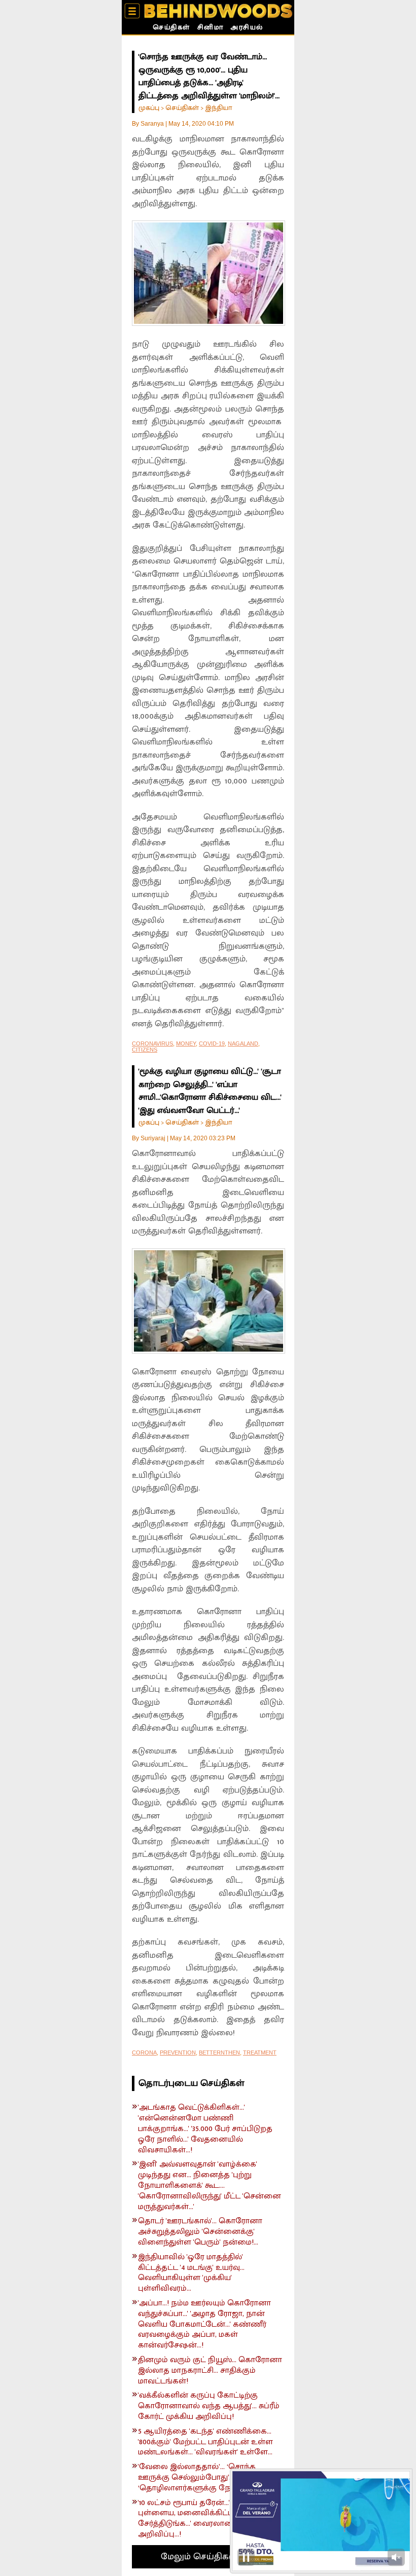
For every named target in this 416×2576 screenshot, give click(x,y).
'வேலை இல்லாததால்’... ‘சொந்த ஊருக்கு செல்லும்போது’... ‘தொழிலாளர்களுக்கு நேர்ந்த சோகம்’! (209, 2478)
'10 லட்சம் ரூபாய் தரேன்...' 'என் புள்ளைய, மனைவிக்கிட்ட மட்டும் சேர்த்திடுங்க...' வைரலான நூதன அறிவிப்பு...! (199, 2519)
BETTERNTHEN (219, 2052)
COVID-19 (212, 1043)
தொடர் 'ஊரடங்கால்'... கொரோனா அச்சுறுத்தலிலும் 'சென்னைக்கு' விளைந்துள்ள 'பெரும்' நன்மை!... (200, 2232)
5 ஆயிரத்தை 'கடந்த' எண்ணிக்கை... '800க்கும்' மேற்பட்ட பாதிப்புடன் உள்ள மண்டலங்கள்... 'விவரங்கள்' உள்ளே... (205, 2442)
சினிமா (211, 28)
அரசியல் (247, 28)
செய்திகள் (171, 28)
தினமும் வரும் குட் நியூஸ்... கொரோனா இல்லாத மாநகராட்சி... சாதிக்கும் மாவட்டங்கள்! (210, 2371)
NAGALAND (243, 1043)
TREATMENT (260, 2052)
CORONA (144, 2052)
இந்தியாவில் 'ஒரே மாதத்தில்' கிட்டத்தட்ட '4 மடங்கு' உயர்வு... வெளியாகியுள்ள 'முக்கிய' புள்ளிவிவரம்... (191, 2273)
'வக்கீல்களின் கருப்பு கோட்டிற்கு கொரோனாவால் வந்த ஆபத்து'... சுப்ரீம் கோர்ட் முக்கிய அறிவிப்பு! (209, 2406)
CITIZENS (145, 1050)
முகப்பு (149, 108)
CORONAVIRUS (152, 1043)
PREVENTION (178, 2052)
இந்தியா (218, 108)
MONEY (186, 1043)
